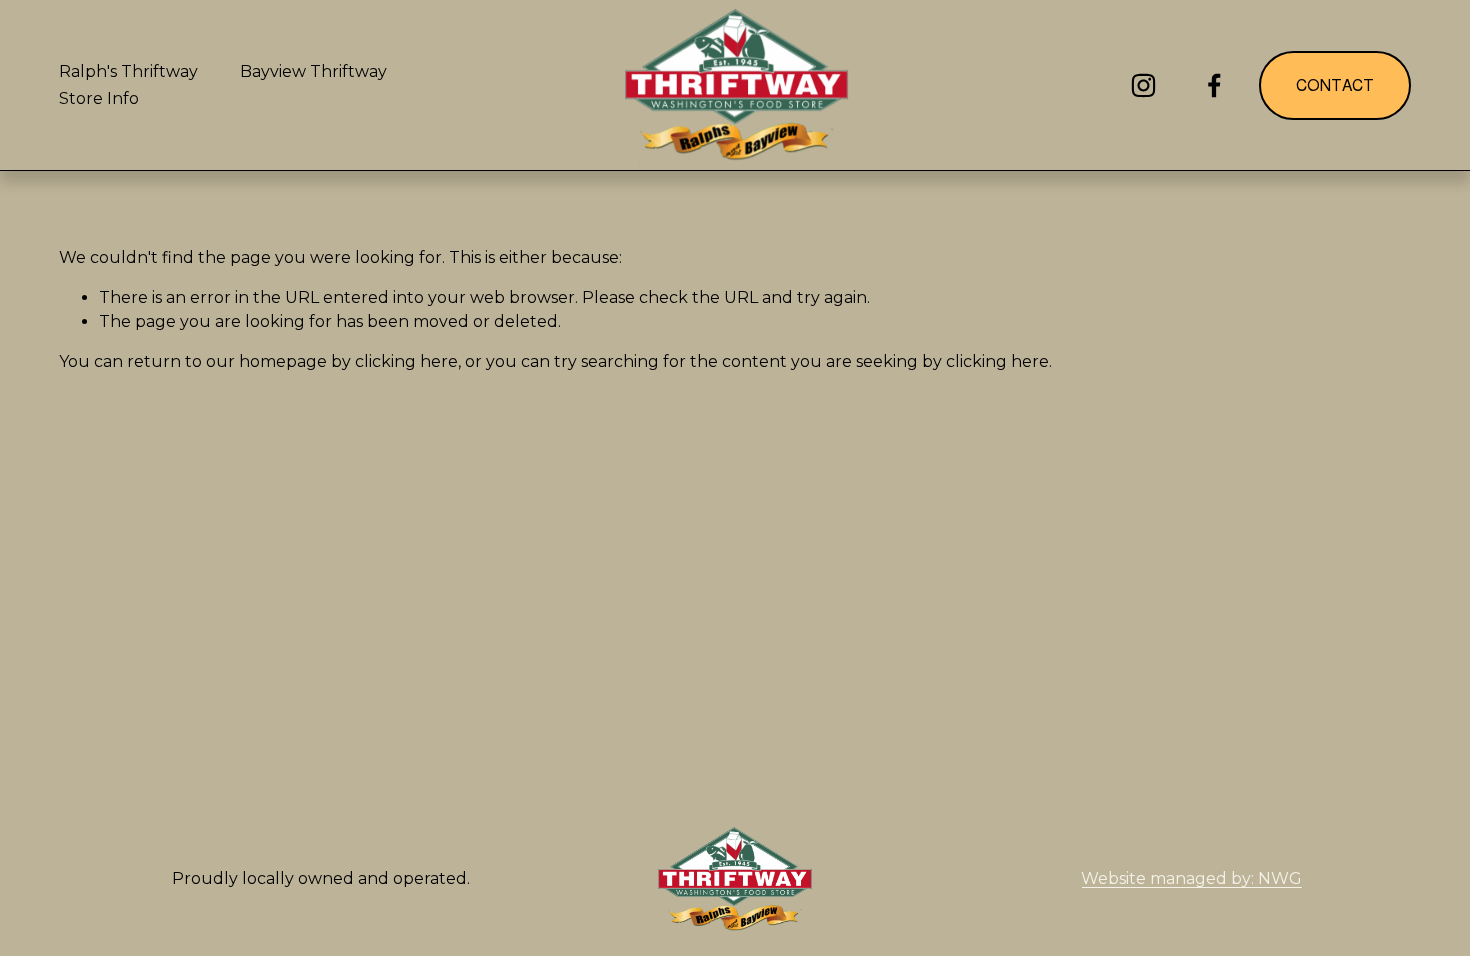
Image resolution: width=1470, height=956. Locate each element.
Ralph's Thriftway (128, 71)
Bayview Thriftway (313, 71)
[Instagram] (1143, 85)
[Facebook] (1214, 85)
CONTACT (1335, 85)
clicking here (406, 361)
